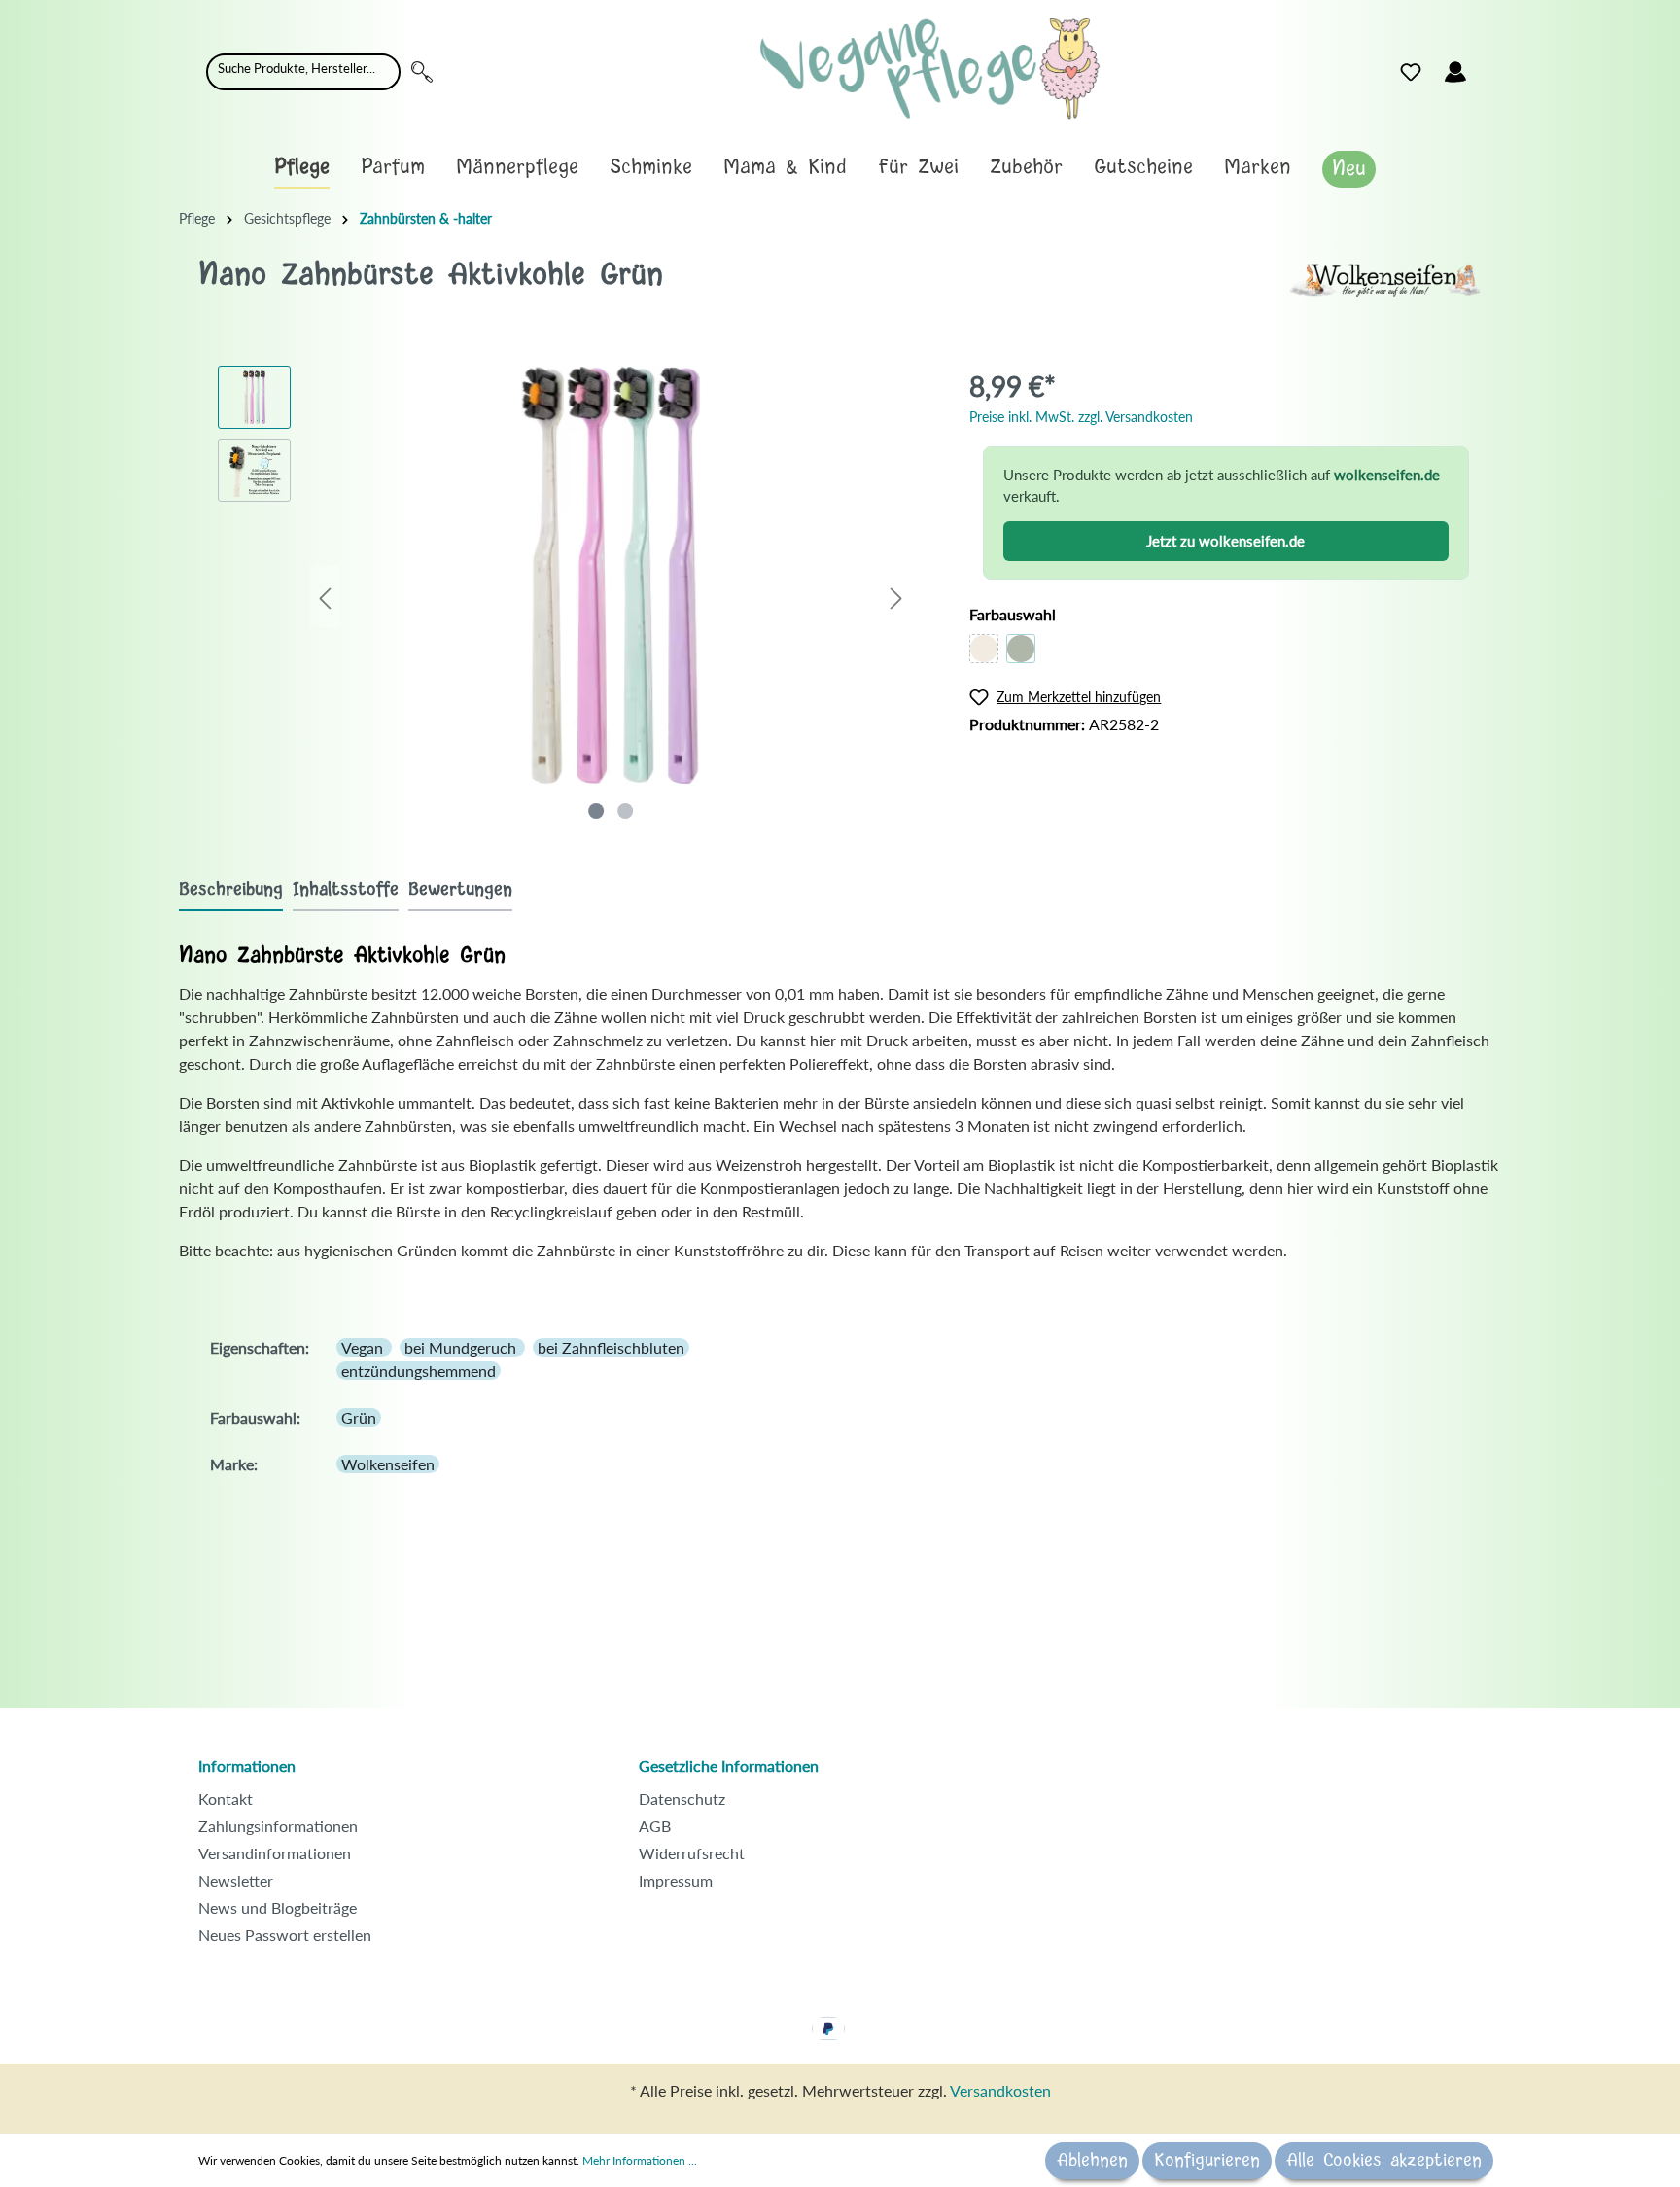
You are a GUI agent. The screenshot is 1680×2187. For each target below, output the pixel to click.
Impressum (676, 1880)
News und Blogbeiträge (278, 1907)
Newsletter (236, 1880)
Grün (359, 1417)
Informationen (247, 1765)
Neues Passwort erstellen (285, 1935)
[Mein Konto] (1455, 72)
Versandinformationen (275, 1853)
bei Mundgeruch (462, 1347)
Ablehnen (1092, 2161)
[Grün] (1021, 649)
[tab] (231, 889)
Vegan (364, 1347)
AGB (655, 1826)
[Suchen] (422, 72)
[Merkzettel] (1411, 72)
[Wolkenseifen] (1384, 278)
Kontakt (226, 1799)
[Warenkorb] (1489, 67)
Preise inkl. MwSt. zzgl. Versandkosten (1081, 417)
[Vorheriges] (325, 598)
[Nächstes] (896, 598)
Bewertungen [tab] (460, 890)
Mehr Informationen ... (640, 2160)
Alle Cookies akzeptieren (1384, 2161)
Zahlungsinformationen (278, 1826)
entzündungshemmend (419, 1371)
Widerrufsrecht (692, 1853)
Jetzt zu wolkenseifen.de (1225, 541)
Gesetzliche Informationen (729, 1765)
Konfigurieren (1207, 2161)
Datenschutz (682, 1799)
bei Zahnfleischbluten (611, 1347)
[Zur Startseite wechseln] (930, 69)
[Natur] (984, 649)
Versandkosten (1000, 2090)
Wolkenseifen (388, 1464)
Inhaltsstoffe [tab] (346, 890)
